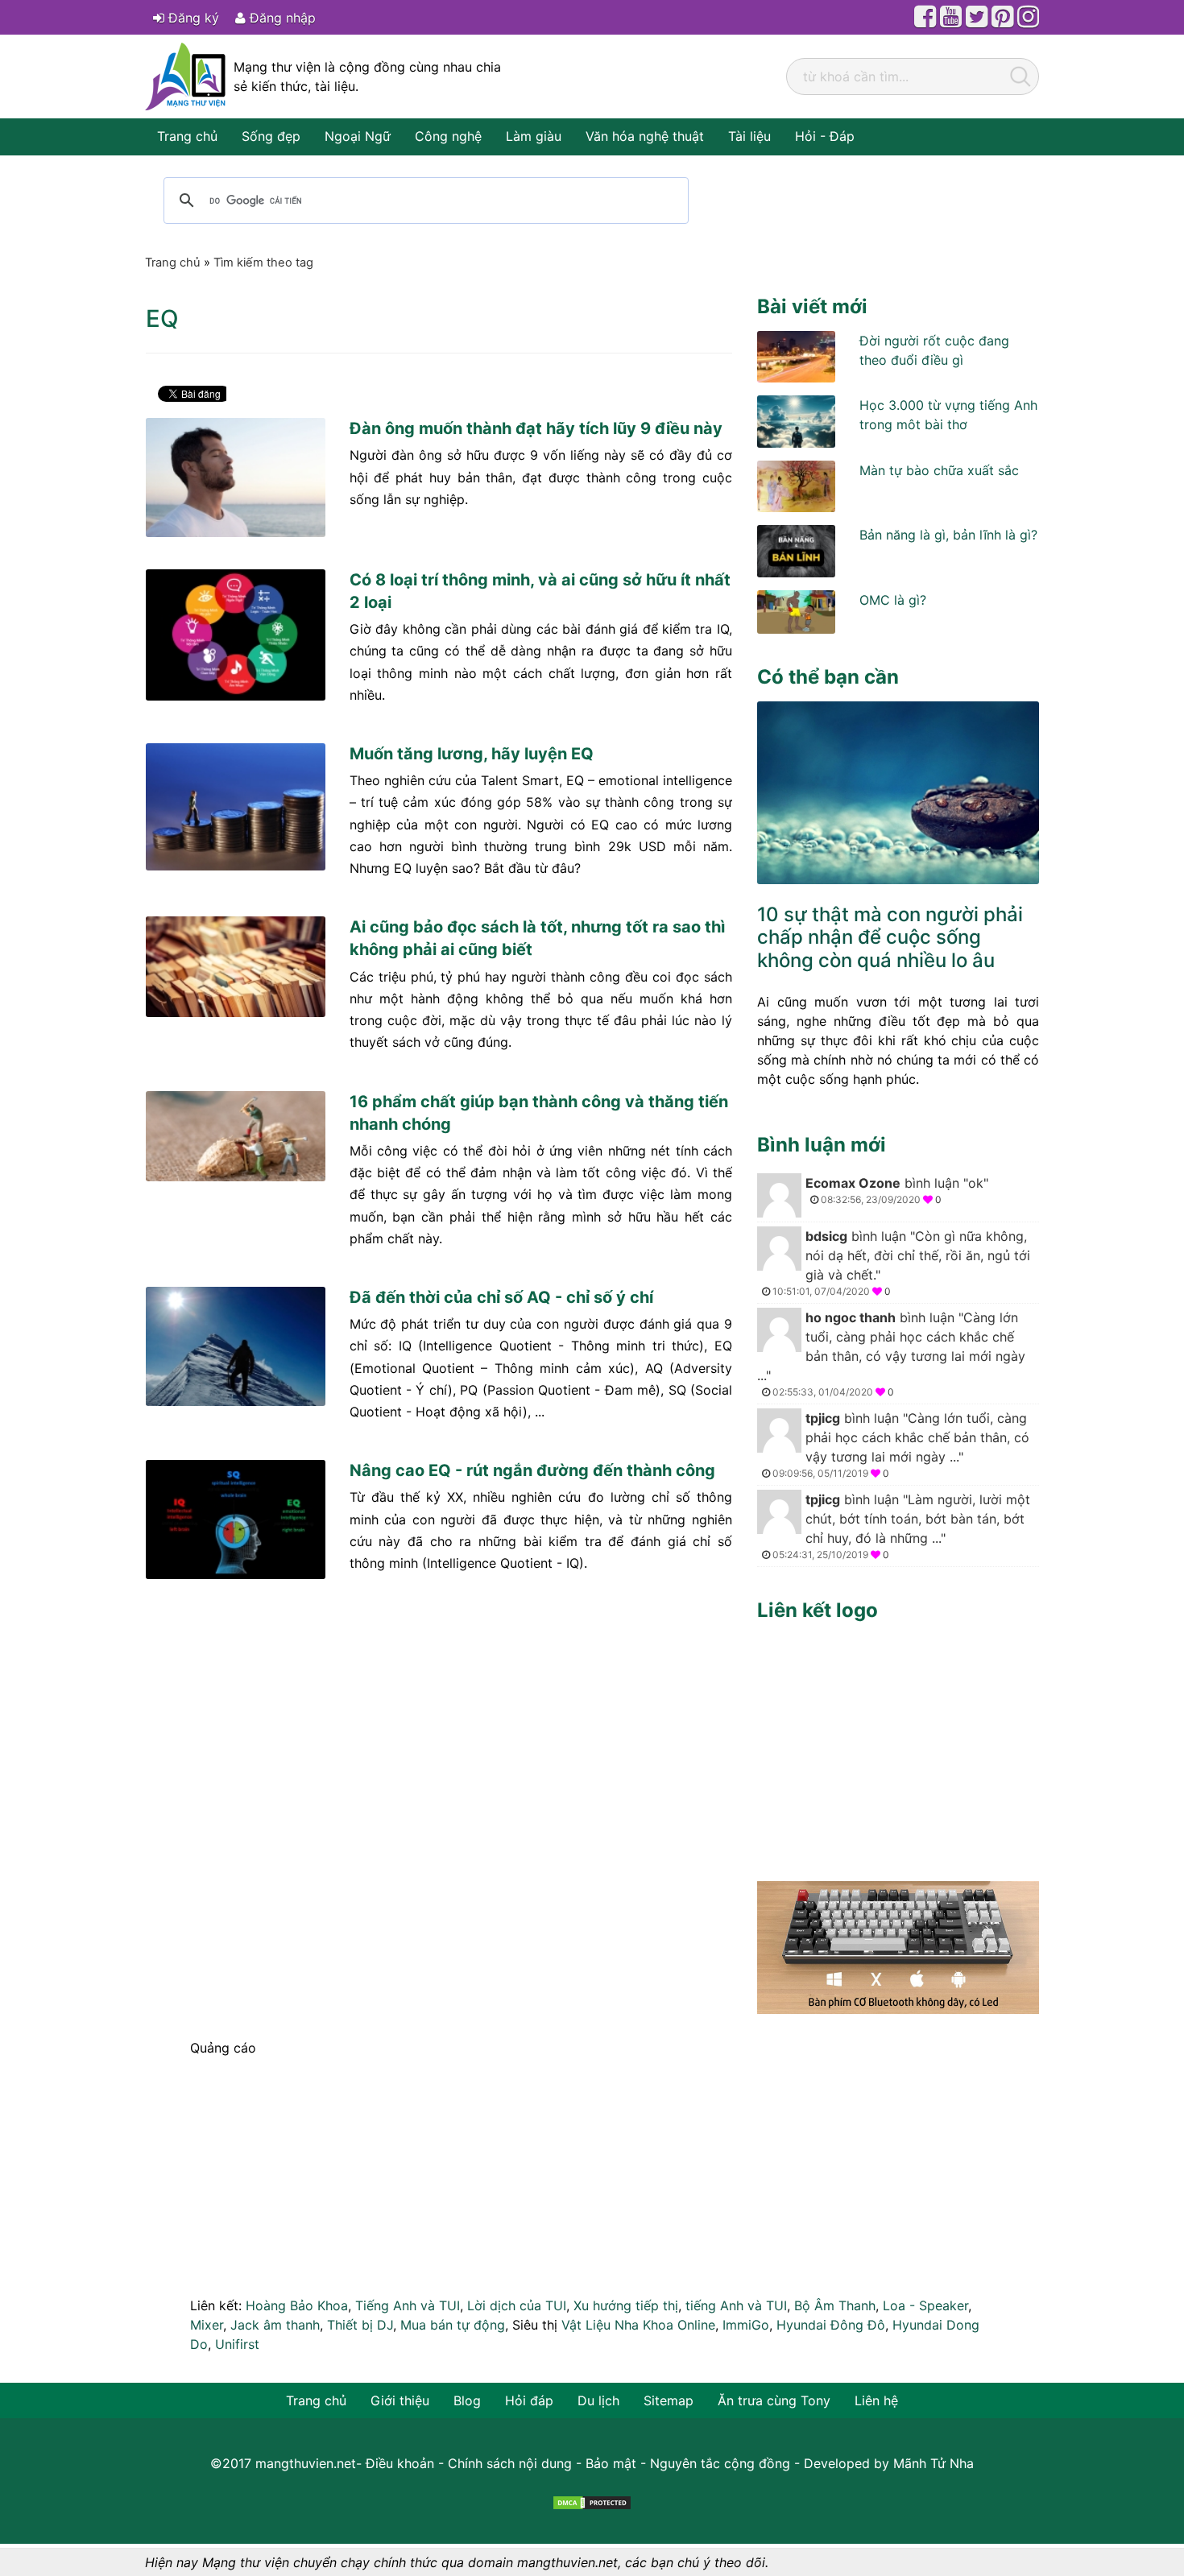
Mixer (207, 2325)
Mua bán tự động (453, 2325)
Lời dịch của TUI (517, 2305)
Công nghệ (448, 136)
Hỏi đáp (529, 2400)
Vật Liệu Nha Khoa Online (638, 2325)
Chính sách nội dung (510, 2463)
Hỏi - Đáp (825, 136)
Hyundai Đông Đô (831, 2325)
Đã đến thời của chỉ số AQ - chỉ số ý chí (501, 1297)
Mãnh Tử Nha (934, 2463)
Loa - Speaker (925, 2305)
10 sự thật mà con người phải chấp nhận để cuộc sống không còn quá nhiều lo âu (890, 938)
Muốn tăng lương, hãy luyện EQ (472, 754)
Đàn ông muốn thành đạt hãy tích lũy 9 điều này (536, 428)
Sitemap (669, 2400)
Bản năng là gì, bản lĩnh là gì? (948, 535)
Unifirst (237, 2344)
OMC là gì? (893, 600)
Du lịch (598, 2400)
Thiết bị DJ (360, 2325)
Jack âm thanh (275, 2325)
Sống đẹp (271, 136)
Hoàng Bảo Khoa (297, 2305)
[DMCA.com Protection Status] (592, 2502)
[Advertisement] (898, 1747)
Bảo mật (611, 2463)
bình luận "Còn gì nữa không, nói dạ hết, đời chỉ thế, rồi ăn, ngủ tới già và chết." (901, 1263)
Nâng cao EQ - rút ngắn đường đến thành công (532, 1470)
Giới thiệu (400, 2400)
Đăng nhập (281, 18)
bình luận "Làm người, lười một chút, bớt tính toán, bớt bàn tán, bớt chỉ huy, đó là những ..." (901, 1526)
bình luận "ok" (897, 1190)
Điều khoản (400, 2463)
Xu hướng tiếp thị (626, 2305)
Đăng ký (192, 18)
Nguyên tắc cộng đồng (720, 2463)
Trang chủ (187, 136)
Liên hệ (876, 2400)
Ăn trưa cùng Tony (774, 2400)
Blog (467, 2400)
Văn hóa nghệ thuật (645, 136)
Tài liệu (749, 136)
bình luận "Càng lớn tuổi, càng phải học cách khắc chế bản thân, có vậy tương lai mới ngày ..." (891, 1354)
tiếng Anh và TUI (736, 2305)
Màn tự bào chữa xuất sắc (939, 470)
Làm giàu (534, 136)
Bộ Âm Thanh (835, 2305)
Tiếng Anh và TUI (408, 2305)
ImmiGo (746, 2325)
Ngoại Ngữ (358, 136)
